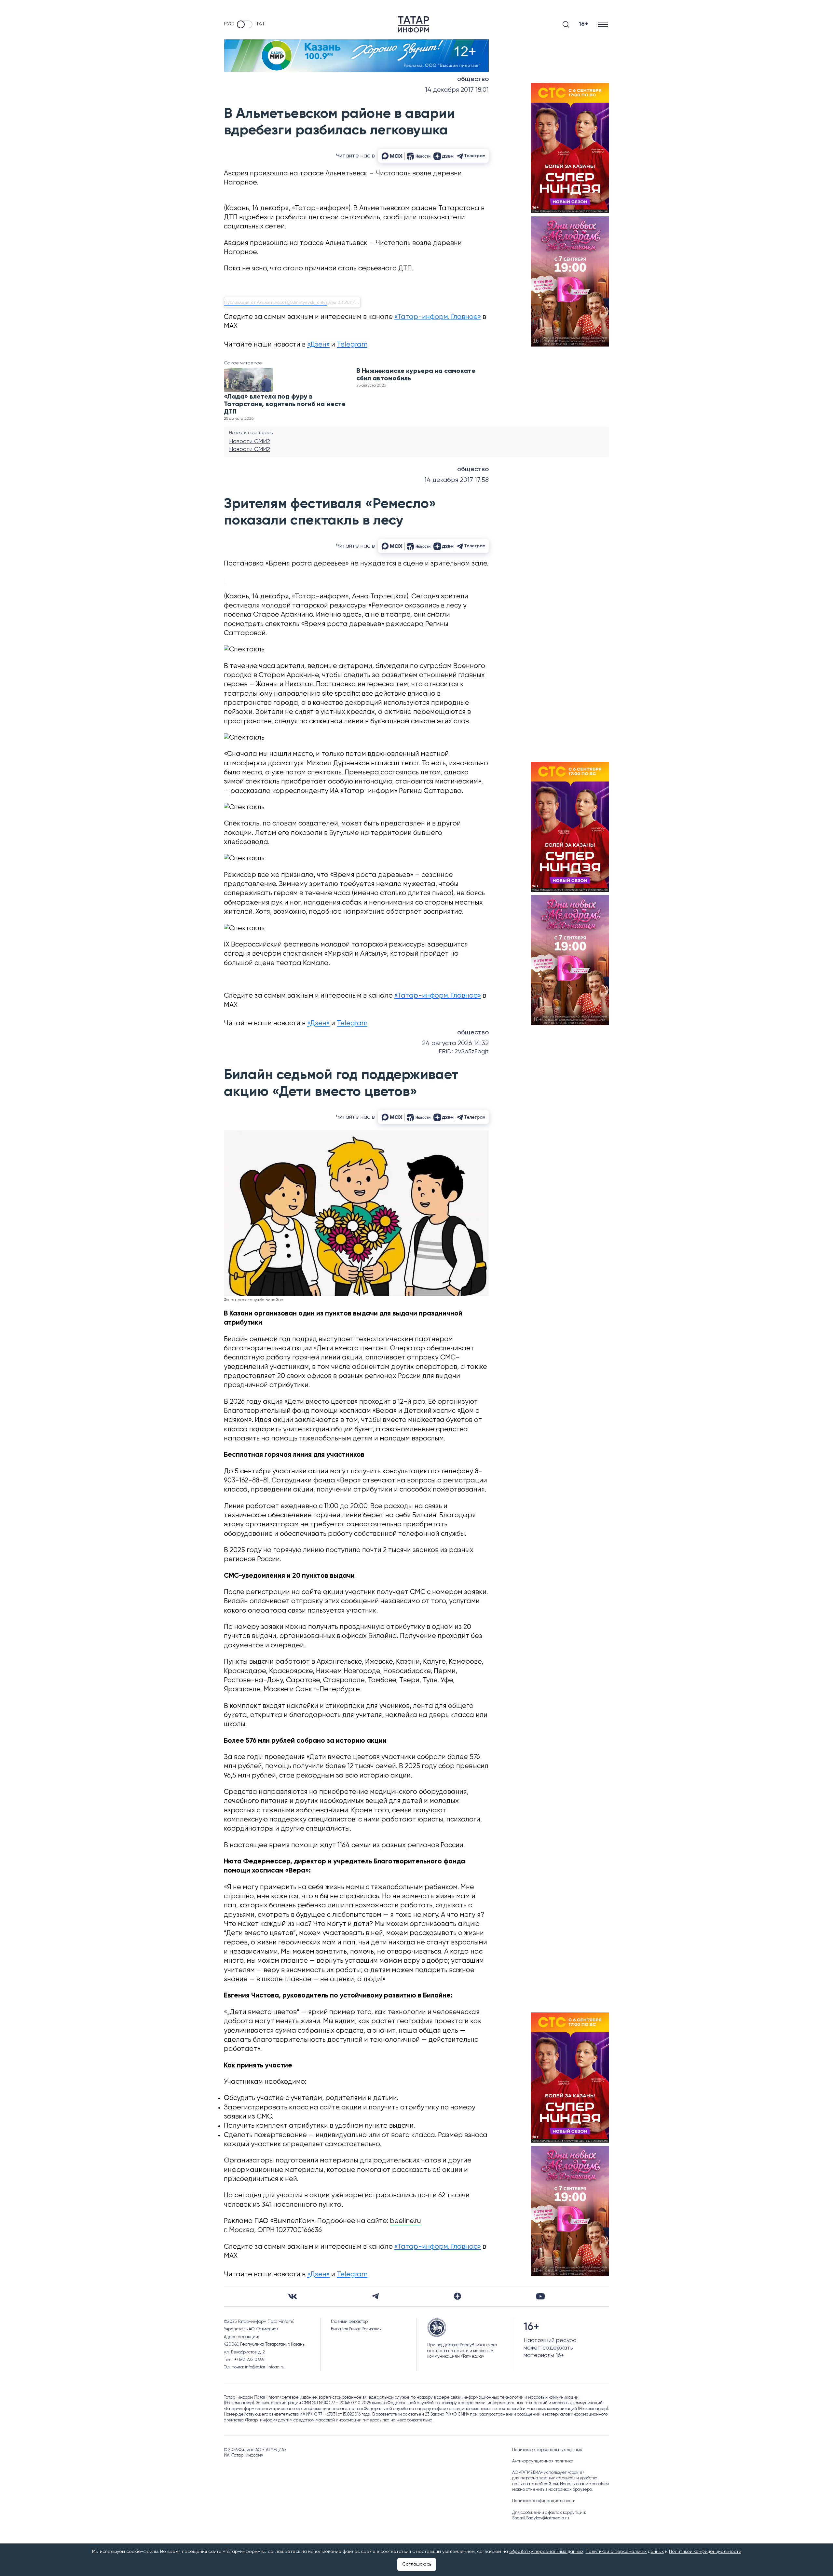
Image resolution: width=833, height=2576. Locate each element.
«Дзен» (318, 345)
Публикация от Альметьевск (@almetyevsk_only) (276, 302)
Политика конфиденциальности (544, 2501)
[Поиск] (566, 24)
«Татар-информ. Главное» (438, 317)
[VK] (293, 2296)
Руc (229, 24)
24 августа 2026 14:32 (455, 1043)
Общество (473, 79)
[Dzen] (457, 2296)
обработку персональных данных (546, 2552)
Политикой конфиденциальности (705, 2552)
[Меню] (603, 24)
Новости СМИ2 (250, 442)
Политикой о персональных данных (625, 2552)
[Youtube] (540, 2296)
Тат (260, 24)
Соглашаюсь (417, 2564)
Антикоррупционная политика (543, 2461)
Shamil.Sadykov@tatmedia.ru (541, 2518)
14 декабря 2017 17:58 (457, 480)
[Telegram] (375, 2296)
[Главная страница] (414, 24)
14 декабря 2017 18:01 (457, 90)
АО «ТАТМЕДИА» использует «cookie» (548, 2473)
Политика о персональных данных (547, 2450)
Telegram (352, 345)
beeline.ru (405, 2221)
